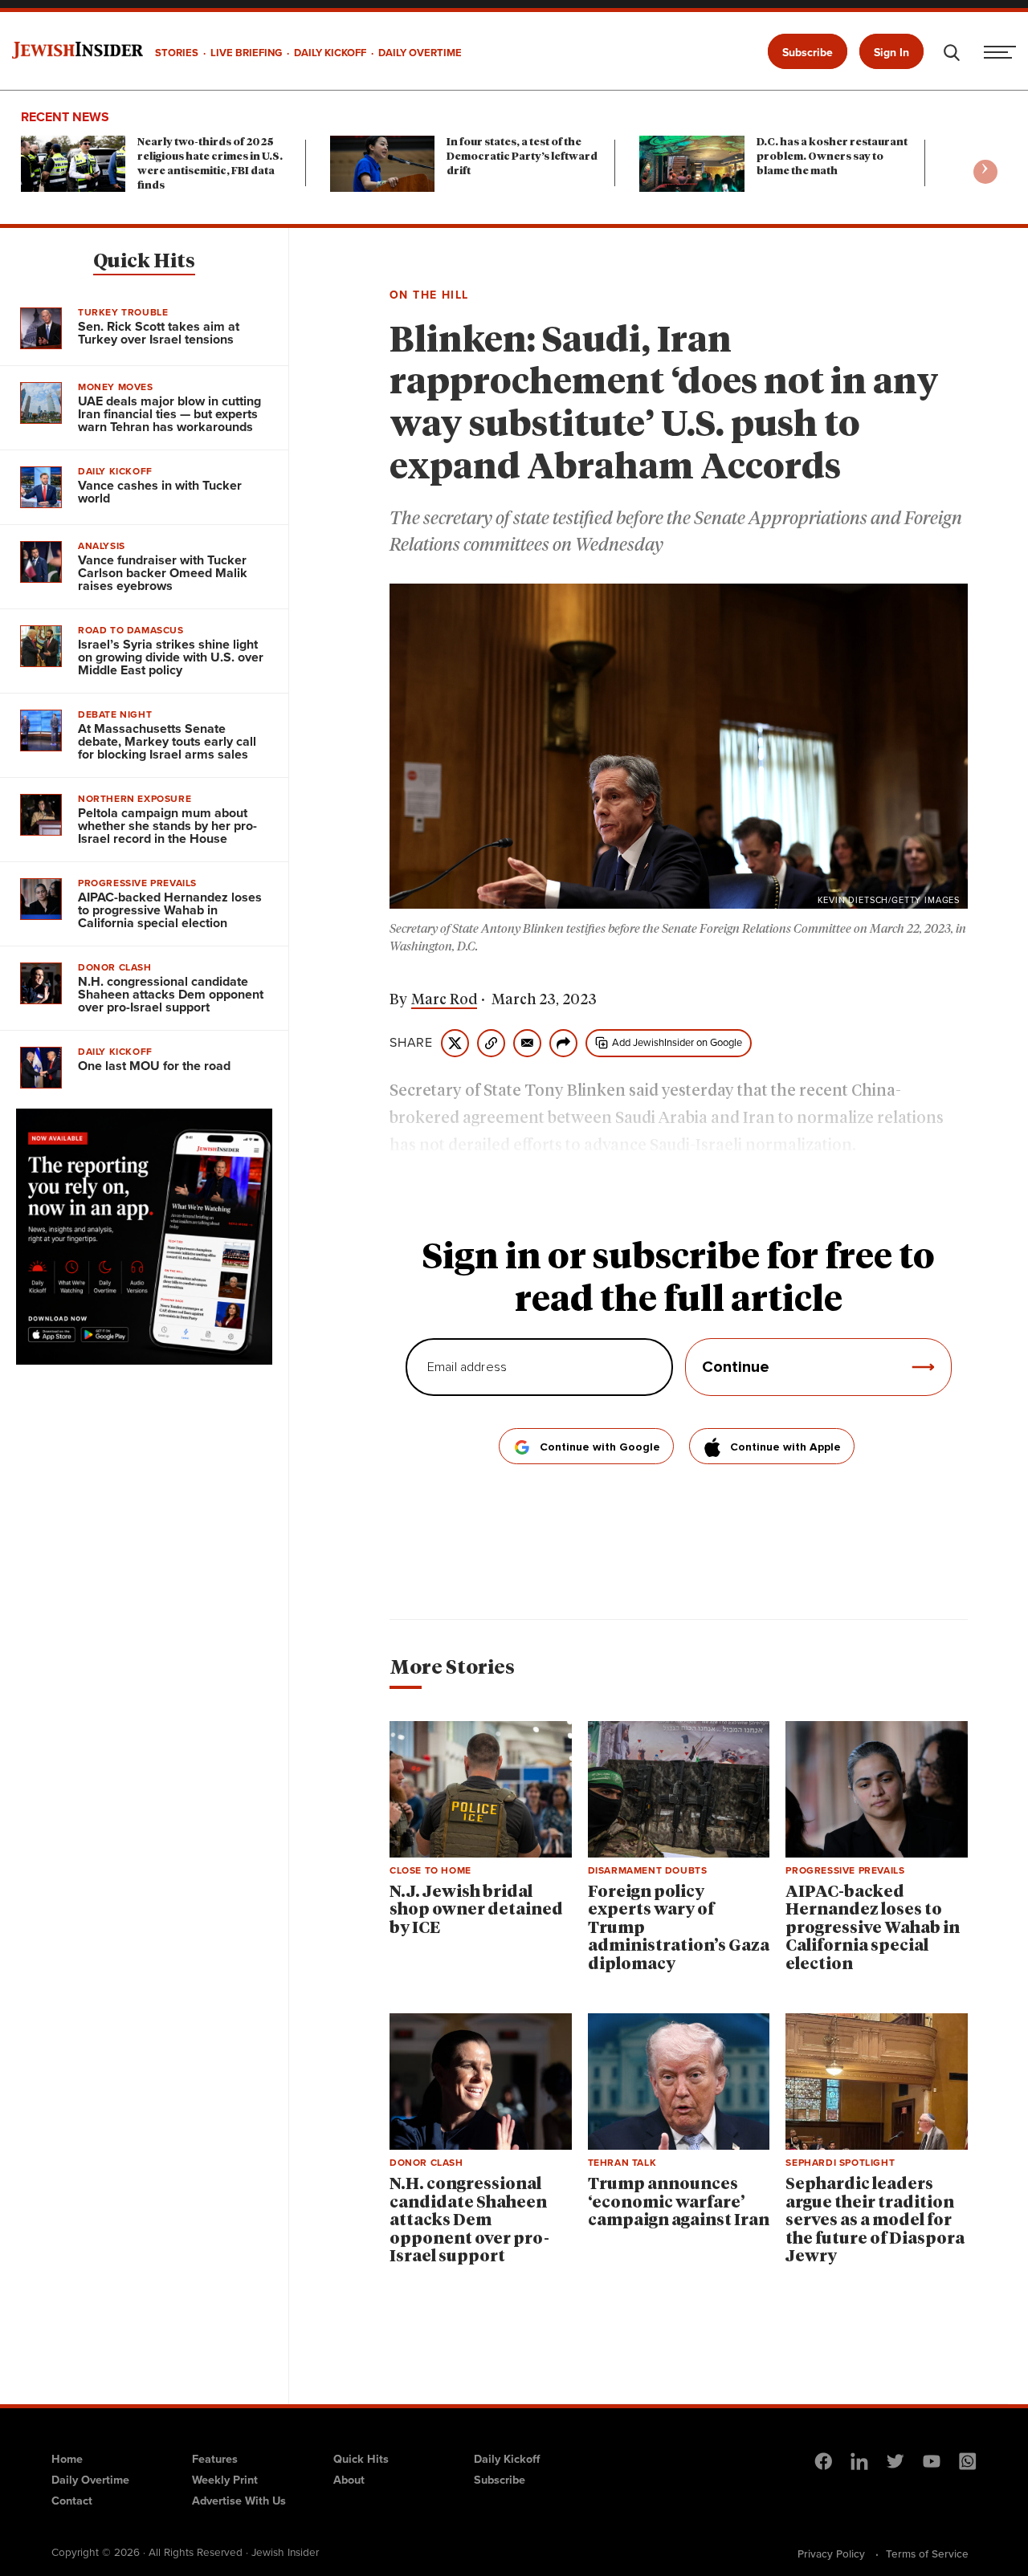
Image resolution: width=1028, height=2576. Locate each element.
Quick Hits (144, 262)
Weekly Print (225, 2480)
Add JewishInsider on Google (677, 1042)
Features (215, 2459)
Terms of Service (927, 2554)
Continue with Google (600, 1447)
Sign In (891, 53)
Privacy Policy (831, 2554)
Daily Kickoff (507, 2459)
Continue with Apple (785, 1447)
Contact (72, 2501)
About (349, 2480)
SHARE (411, 1043)
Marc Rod (444, 1000)
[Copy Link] (491, 1043)
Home (67, 2459)
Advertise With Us (239, 2501)
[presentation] (985, 172)
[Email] (527, 1043)
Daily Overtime (90, 2480)
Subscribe (808, 53)
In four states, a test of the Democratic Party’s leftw (522, 157)
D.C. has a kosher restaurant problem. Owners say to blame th (832, 157)
